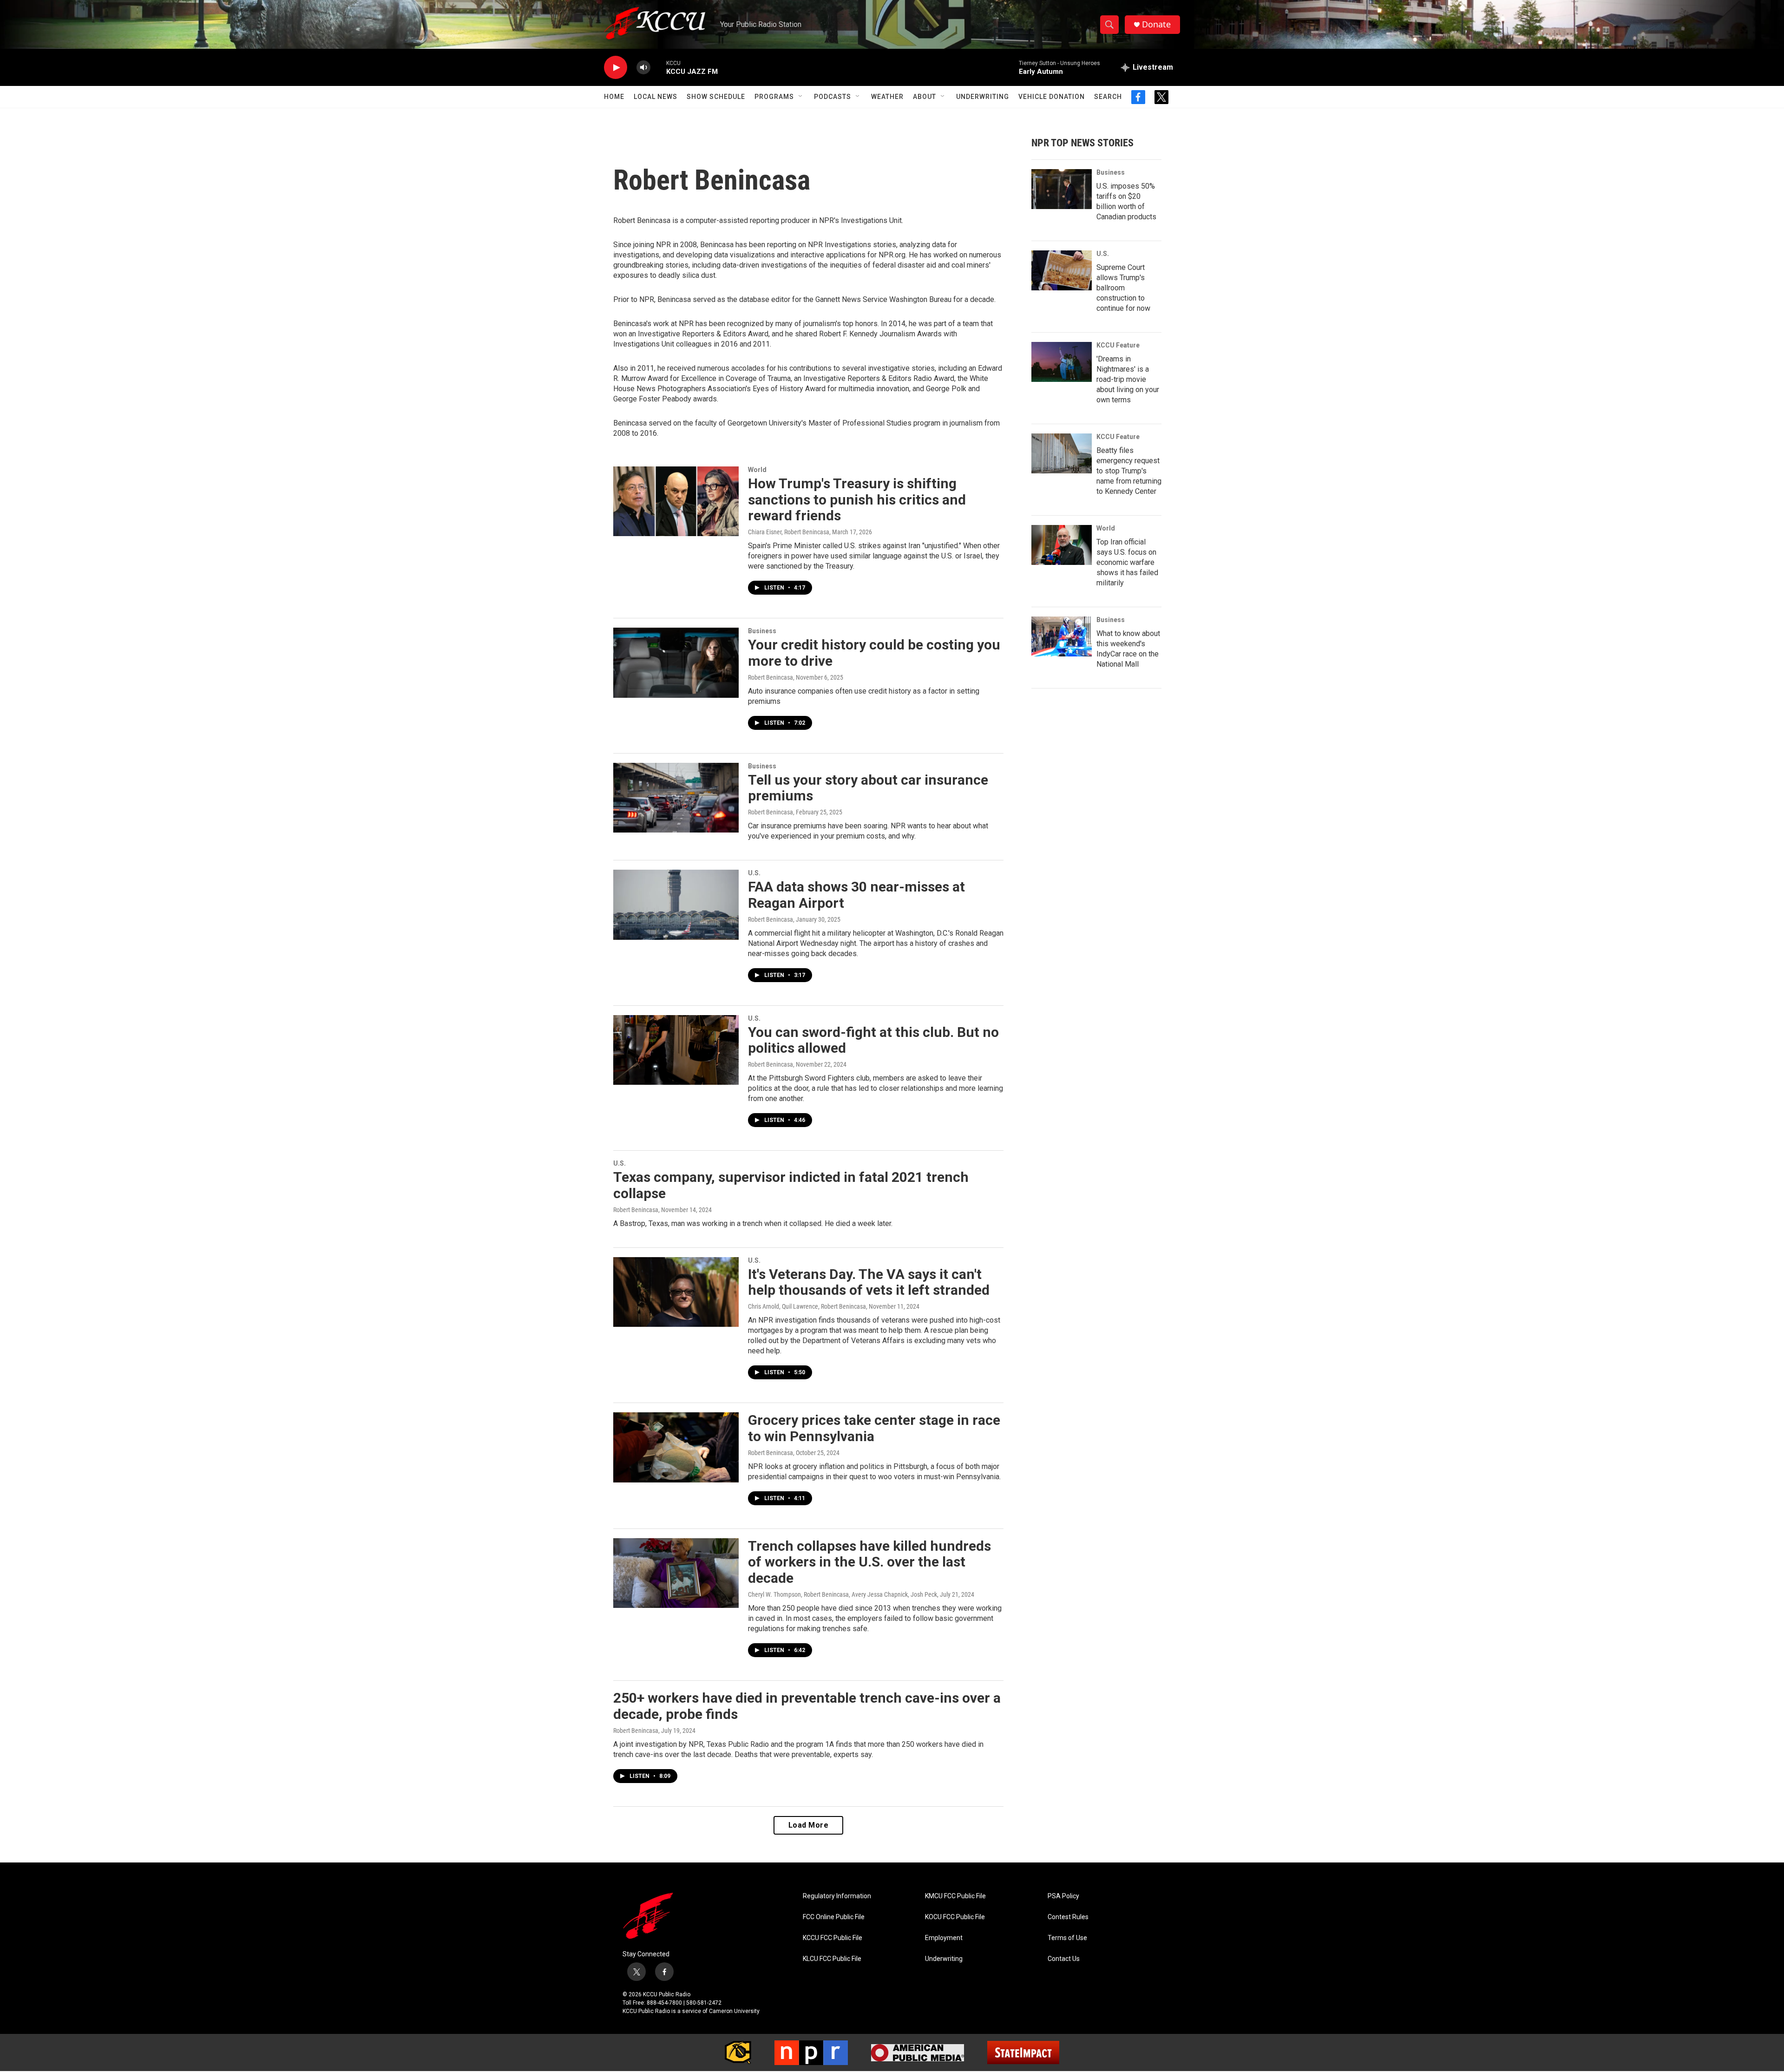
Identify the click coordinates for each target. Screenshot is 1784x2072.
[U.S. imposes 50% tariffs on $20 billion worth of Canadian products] (1062, 189)
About (925, 97)
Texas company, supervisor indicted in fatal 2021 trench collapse (791, 1185)
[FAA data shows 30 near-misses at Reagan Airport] (676, 905)
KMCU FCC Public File (955, 1896)
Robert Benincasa (771, 677)
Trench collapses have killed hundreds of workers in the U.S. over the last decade (869, 1562)
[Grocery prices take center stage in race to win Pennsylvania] (676, 1447)
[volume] (643, 68)
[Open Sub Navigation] (801, 97)
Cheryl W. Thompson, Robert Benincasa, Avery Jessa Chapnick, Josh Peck (843, 1594)
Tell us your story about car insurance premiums (868, 788)
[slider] (658, 67)
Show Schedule (716, 97)
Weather (887, 97)
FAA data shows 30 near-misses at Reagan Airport (856, 895)
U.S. (754, 873)
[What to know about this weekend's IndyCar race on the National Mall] (1062, 636)
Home (614, 97)
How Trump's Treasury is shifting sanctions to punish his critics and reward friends (857, 500)
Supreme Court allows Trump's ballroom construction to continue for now (1123, 288)
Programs (774, 97)
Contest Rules (1068, 1917)
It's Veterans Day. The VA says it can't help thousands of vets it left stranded (869, 1282)
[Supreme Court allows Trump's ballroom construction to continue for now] (1062, 270)
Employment (944, 1938)
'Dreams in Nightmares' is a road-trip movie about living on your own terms (1128, 379)
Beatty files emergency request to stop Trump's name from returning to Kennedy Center (1129, 471)
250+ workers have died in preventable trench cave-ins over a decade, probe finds (807, 1706)
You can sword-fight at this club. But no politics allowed (873, 1040)
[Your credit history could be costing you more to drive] (676, 662)
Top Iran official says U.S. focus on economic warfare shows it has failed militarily (1127, 562)
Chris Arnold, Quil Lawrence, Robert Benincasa (807, 1306)
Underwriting (983, 97)
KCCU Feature (1118, 345)
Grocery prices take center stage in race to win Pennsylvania (874, 1428)
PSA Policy (1063, 1896)
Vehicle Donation (1052, 97)
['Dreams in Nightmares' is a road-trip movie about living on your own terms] (1062, 362)
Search (1108, 97)
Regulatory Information (837, 1896)
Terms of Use (1067, 1938)
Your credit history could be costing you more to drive (874, 653)
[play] (616, 68)
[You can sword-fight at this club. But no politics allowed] (676, 1050)
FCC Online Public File (834, 1917)
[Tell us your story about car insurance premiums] (676, 798)
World (757, 470)
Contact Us (1064, 1959)
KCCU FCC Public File (833, 1938)
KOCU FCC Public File (955, 1917)
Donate (1156, 24)
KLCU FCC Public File (832, 1959)
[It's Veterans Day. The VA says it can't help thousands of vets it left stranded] (676, 1292)
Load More (809, 1825)
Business (762, 631)
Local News (656, 97)
